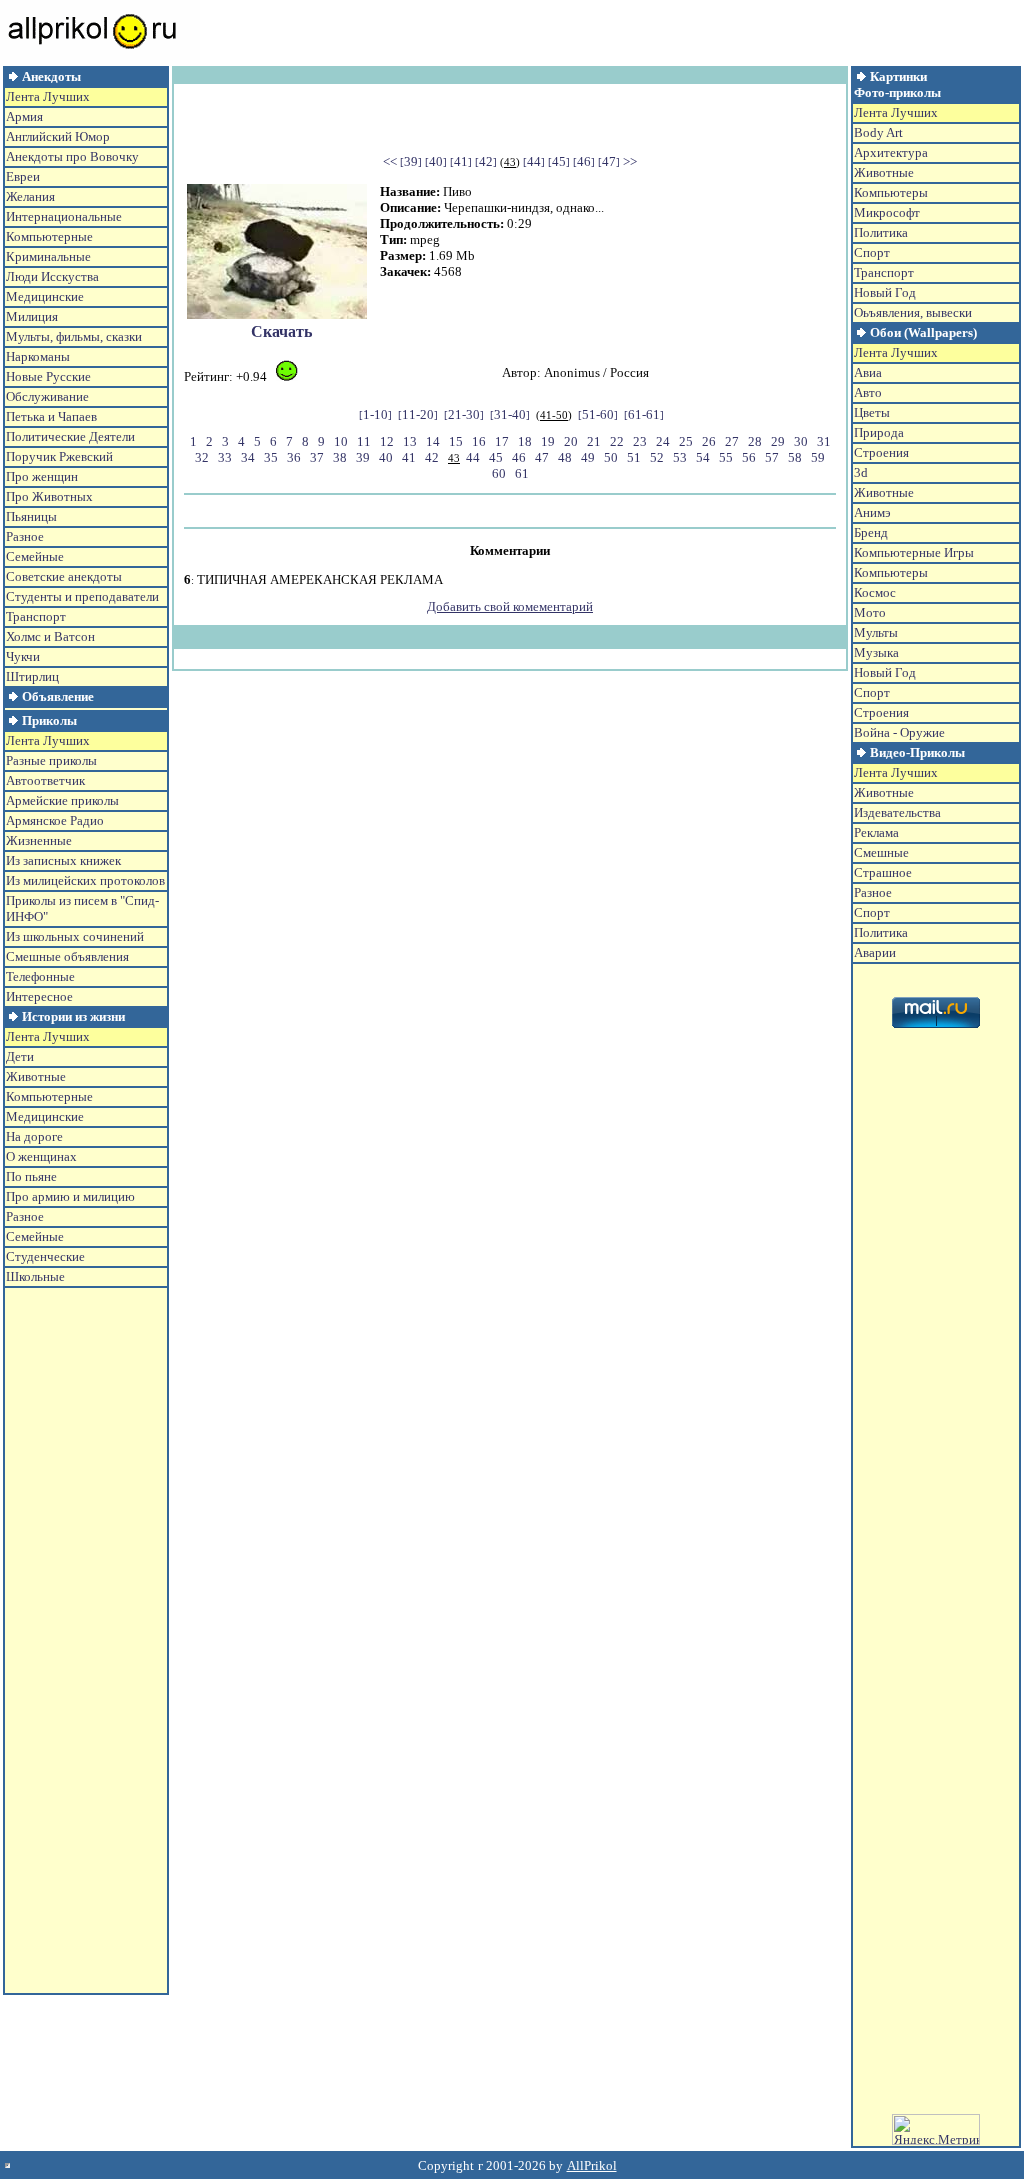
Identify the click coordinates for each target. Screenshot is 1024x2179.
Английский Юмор (58, 136)
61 (522, 473)
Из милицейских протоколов (85, 880)
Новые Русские (48, 376)
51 (634, 457)
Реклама (876, 832)
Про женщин (42, 476)
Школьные (35, 1276)
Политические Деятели (70, 436)
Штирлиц (32, 676)
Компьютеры (891, 192)
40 (436, 161)
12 (387, 441)
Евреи (23, 176)
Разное (25, 536)
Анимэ (872, 512)
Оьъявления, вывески (913, 312)
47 (609, 161)
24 (663, 441)
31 (824, 441)
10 (341, 441)
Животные (36, 1076)
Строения (881, 452)
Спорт (872, 252)
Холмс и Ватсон (50, 636)
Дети (20, 1056)
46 (584, 161)
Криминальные (48, 256)
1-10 (375, 414)
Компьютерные (49, 236)
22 (617, 441)
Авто (868, 392)
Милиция (32, 316)
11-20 (418, 414)
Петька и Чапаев (51, 416)
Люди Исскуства (52, 276)
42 (486, 161)
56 (749, 457)
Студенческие (45, 1256)
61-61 (644, 414)
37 (317, 457)
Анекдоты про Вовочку (72, 156)
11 (364, 441)
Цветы (872, 412)
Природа (879, 432)
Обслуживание (47, 396)
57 (772, 457)
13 (410, 441)
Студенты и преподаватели (82, 596)
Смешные (881, 852)
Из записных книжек (63, 860)
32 (202, 457)
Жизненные (39, 840)
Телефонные (40, 976)
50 (611, 457)
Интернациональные (64, 216)
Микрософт (887, 212)
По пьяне (31, 1176)
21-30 (464, 414)
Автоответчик (45, 780)
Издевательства (897, 812)
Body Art (878, 132)
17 (502, 441)
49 (588, 457)
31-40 (510, 414)
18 (525, 441)
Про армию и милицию (70, 1196)
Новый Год (885, 292)
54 (703, 457)
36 (294, 457)
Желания (30, 196)
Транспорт (36, 616)
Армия (24, 116)
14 (433, 441)
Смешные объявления (67, 956)
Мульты (876, 632)
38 (340, 457)
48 (565, 457)
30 (801, 441)
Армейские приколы (62, 800)
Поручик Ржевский (59, 456)
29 (778, 441)
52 (657, 457)
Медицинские (45, 296)
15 (456, 441)
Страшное (883, 872)
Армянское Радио (55, 820)
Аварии (875, 952)
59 (818, 457)
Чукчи (23, 656)
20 (571, 441)
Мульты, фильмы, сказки (74, 336)
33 (225, 457)
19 (548, 441)
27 (732, 441)
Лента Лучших (48, 96)
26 (709, 441)
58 (795, 457)
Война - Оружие (899, 732)
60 (499, 473)
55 (726, 457)
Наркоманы (38, 356)
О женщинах (41, 1156)
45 (559, 161)
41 (461, 161)
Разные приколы (51, 760)
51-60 (598, 414)
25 (686, 441)
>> (630, 161)
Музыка (876, 652)
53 (680, 457)
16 (479, 441)
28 (755, 441)
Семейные (35, 556)
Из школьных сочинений (75, 936)
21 (594, 441)
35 (271, 457)
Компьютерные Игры (914, 552)
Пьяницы (31, 516)
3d (861, 472)
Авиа (868, 372)
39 (411, 161)
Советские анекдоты (64, 576)
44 (534, 161)
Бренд (871, 532)
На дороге (34, 1136)
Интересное (39, 996)
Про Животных (49, 496)
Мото (870, 612)
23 (640, 441)
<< (390, 161)
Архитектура (891, 152)
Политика (881, 232)
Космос (875, 592)
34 (248, 457)
